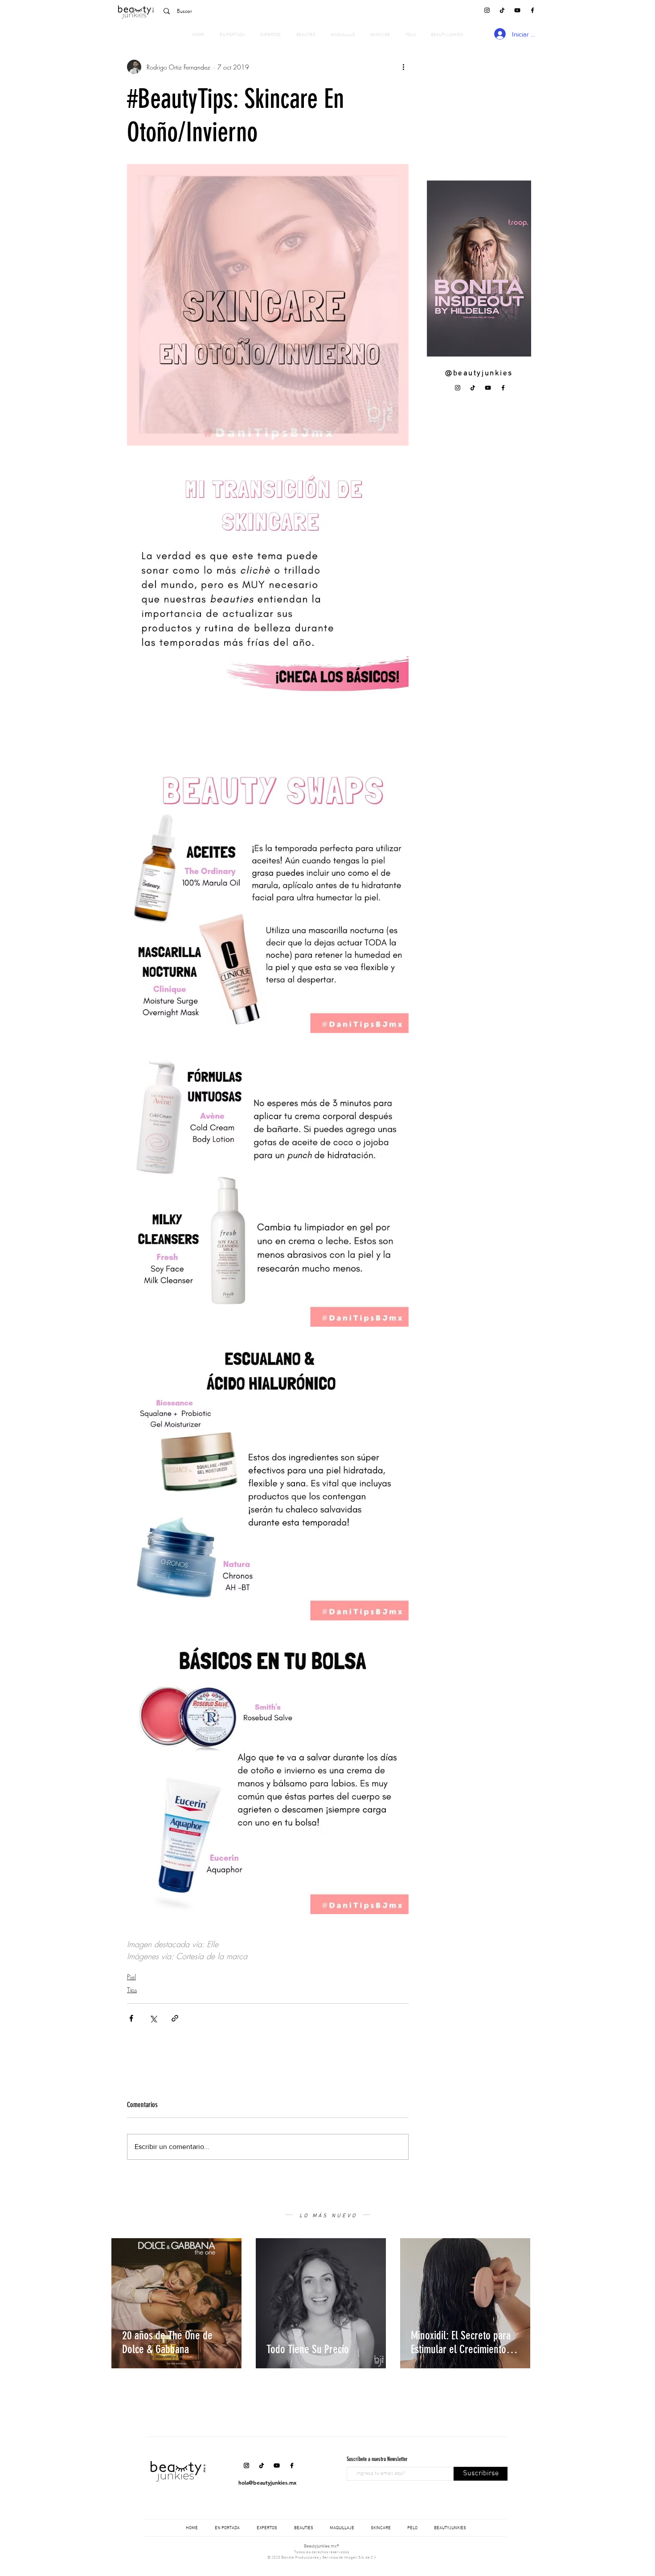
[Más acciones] (403, 67)
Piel (131, 1977)
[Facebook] (532, 10)
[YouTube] (517, 10)
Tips (132, 1990)
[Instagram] (487, 10)
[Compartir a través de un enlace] (175, 2018)
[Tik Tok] (502, 10)
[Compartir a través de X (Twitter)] (153, 2018)
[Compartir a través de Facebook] (131, 2018)
